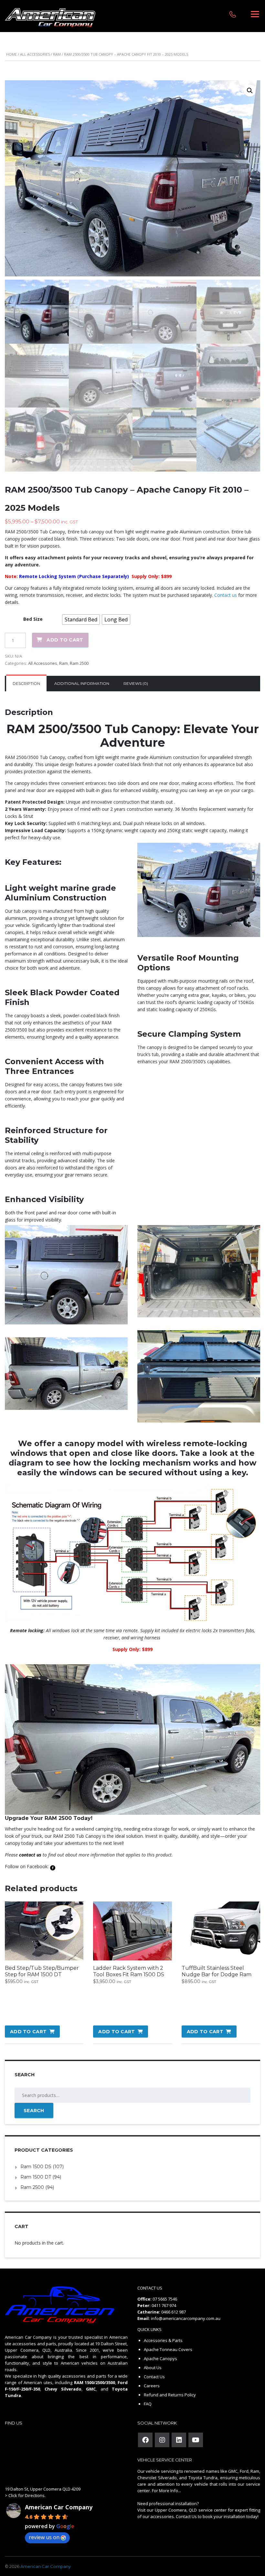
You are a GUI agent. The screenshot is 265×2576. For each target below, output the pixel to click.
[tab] (26, 684)
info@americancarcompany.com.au (186, 2318)
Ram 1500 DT (36, 2177)
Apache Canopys (160, 2359)
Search (34, 2111)
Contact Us (154, 2377)
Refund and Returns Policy (170, 2395)
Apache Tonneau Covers (168, 2349)
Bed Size (33, 619)
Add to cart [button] (28, 2032)
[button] (250, 91)
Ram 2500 (79, 663)
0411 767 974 (164, 2305)
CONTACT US (150, 2288)
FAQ (148, 2404)
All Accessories (35, 54)
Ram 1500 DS (36, 2167)
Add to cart (65, 640)
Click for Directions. (27, 2495)
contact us (30, 1855)
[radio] (81, 619)
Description (26, 683)
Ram (57, 54)
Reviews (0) (136, 683)
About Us (153, 2368)
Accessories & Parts (163, 2340)
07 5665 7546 (165, 2299)
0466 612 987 (174, 2312)
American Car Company (59, 2507)
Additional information (82, 683)
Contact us (226, 595)
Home (11, 54)
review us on (44, 2537)
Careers (152, 2386)
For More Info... (166, 2491)
